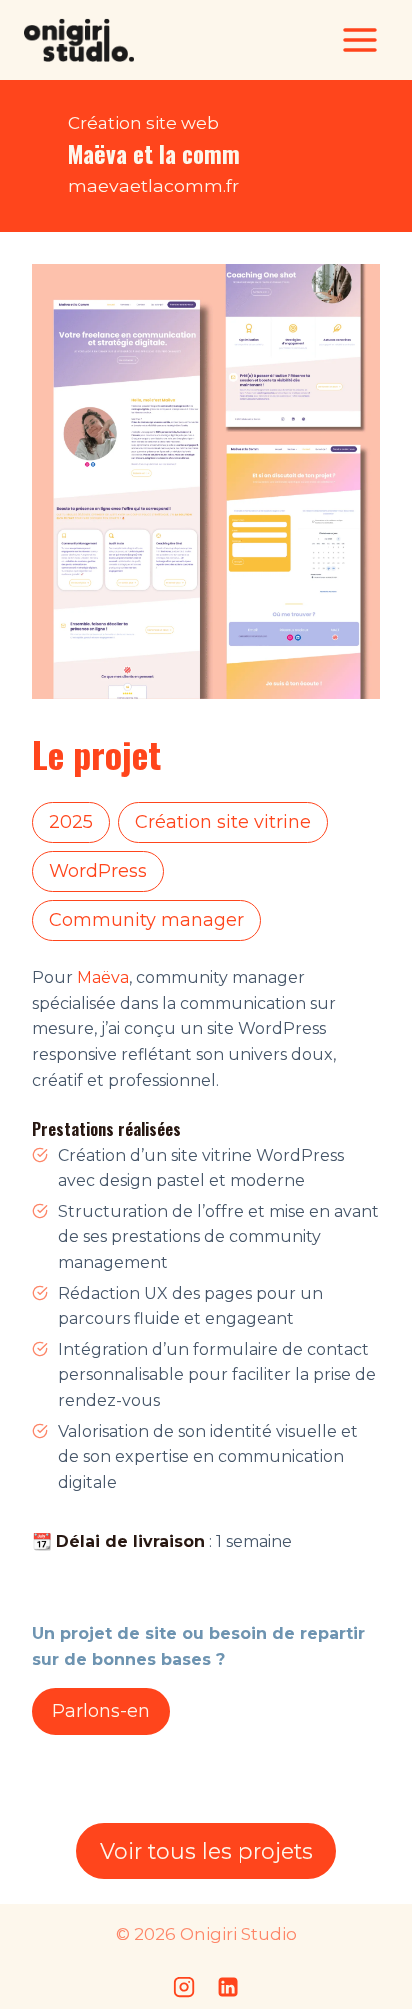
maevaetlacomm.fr (153, 185)
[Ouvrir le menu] (359, 39)
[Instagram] (184, 1987)
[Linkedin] (228, 1987)
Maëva (103, 977)
